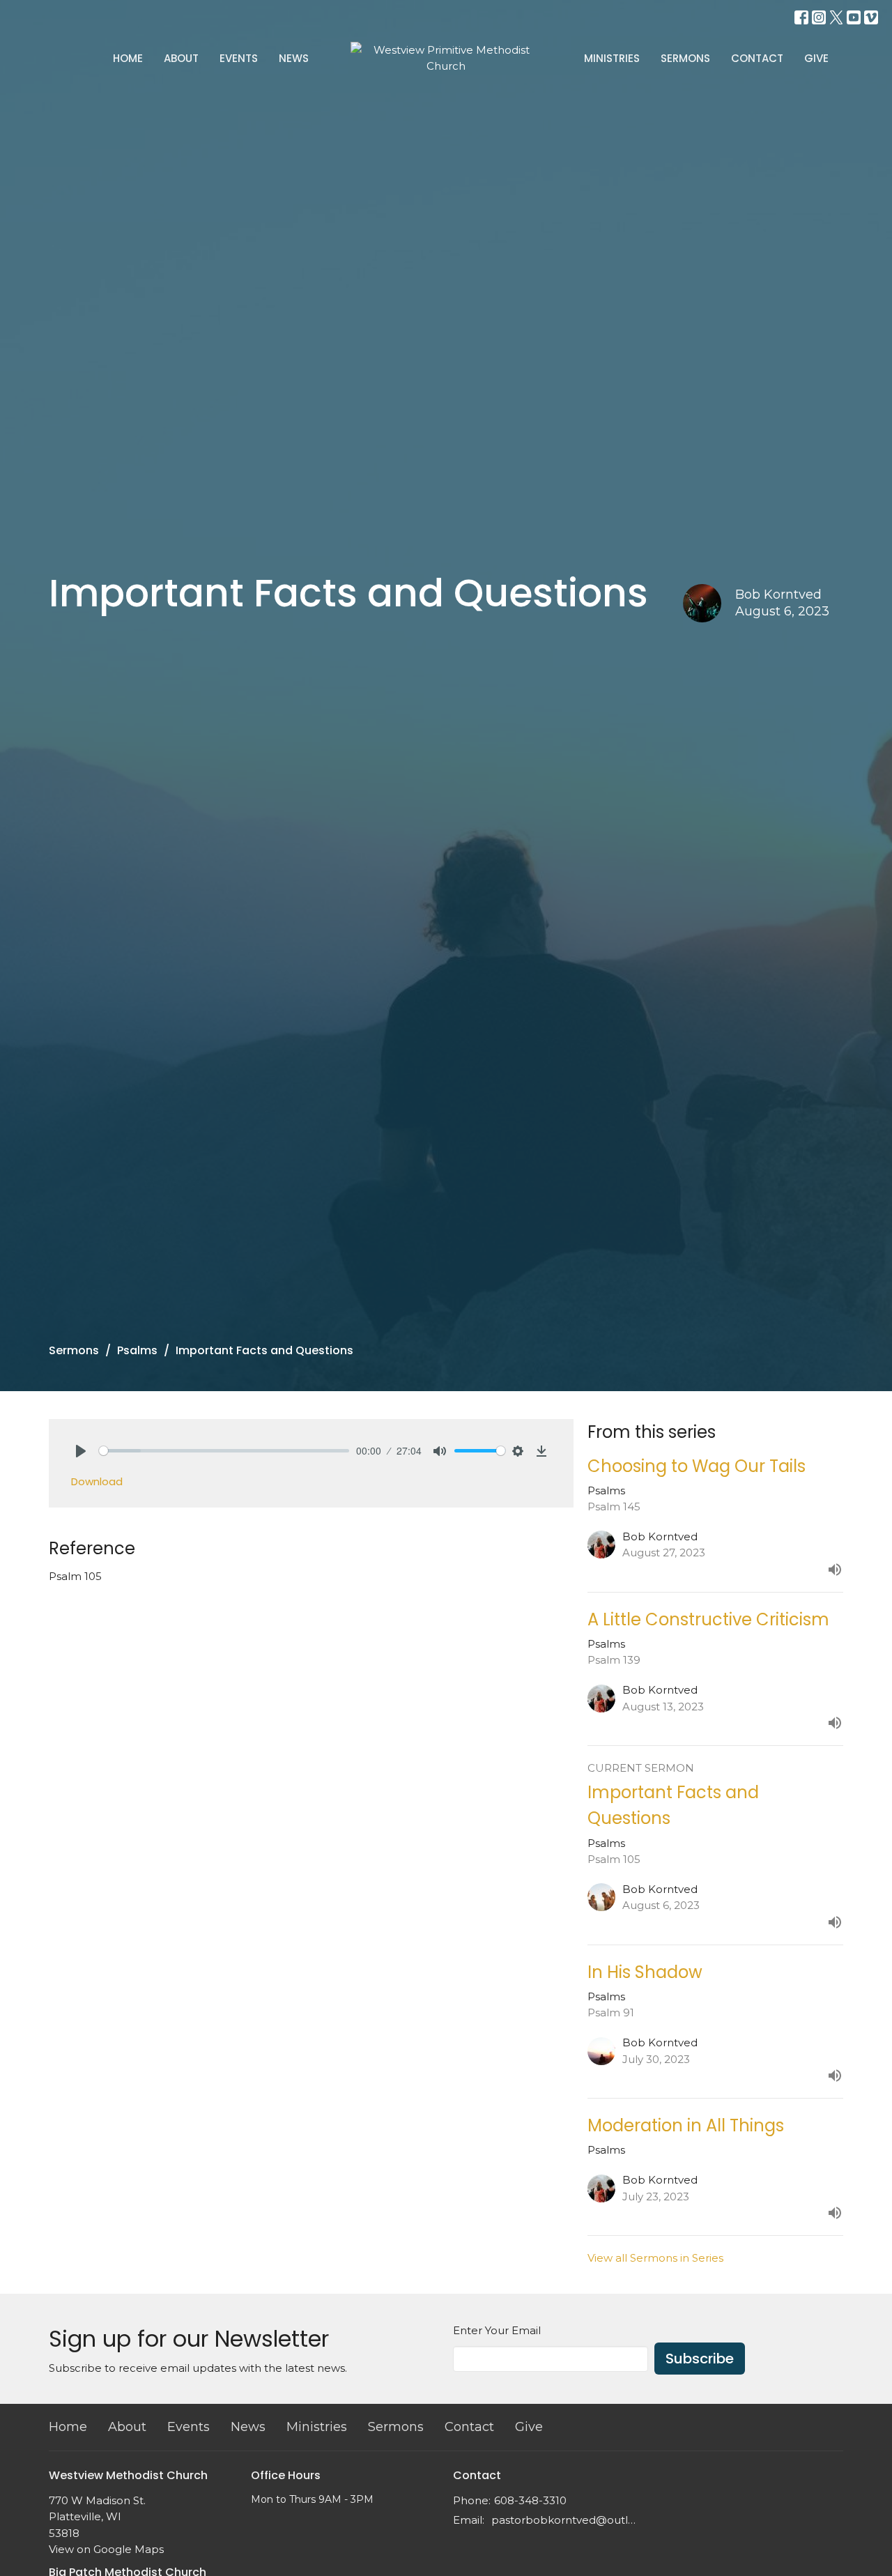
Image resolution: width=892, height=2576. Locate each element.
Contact (757, 58)
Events (239, 58)
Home (128, 58)
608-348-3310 (530, 2500)
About (181, 58)
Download (97, 1481)
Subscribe (700, 2359)
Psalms (137, 1350)
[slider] (224, 1451)
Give (816, 58)
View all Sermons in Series (655, 2258)
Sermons (685, 58)
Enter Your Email (497, 2330)
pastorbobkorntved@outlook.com (566, 2520)
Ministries (612, 58)
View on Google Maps (106, 2549)
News (294, 58)
